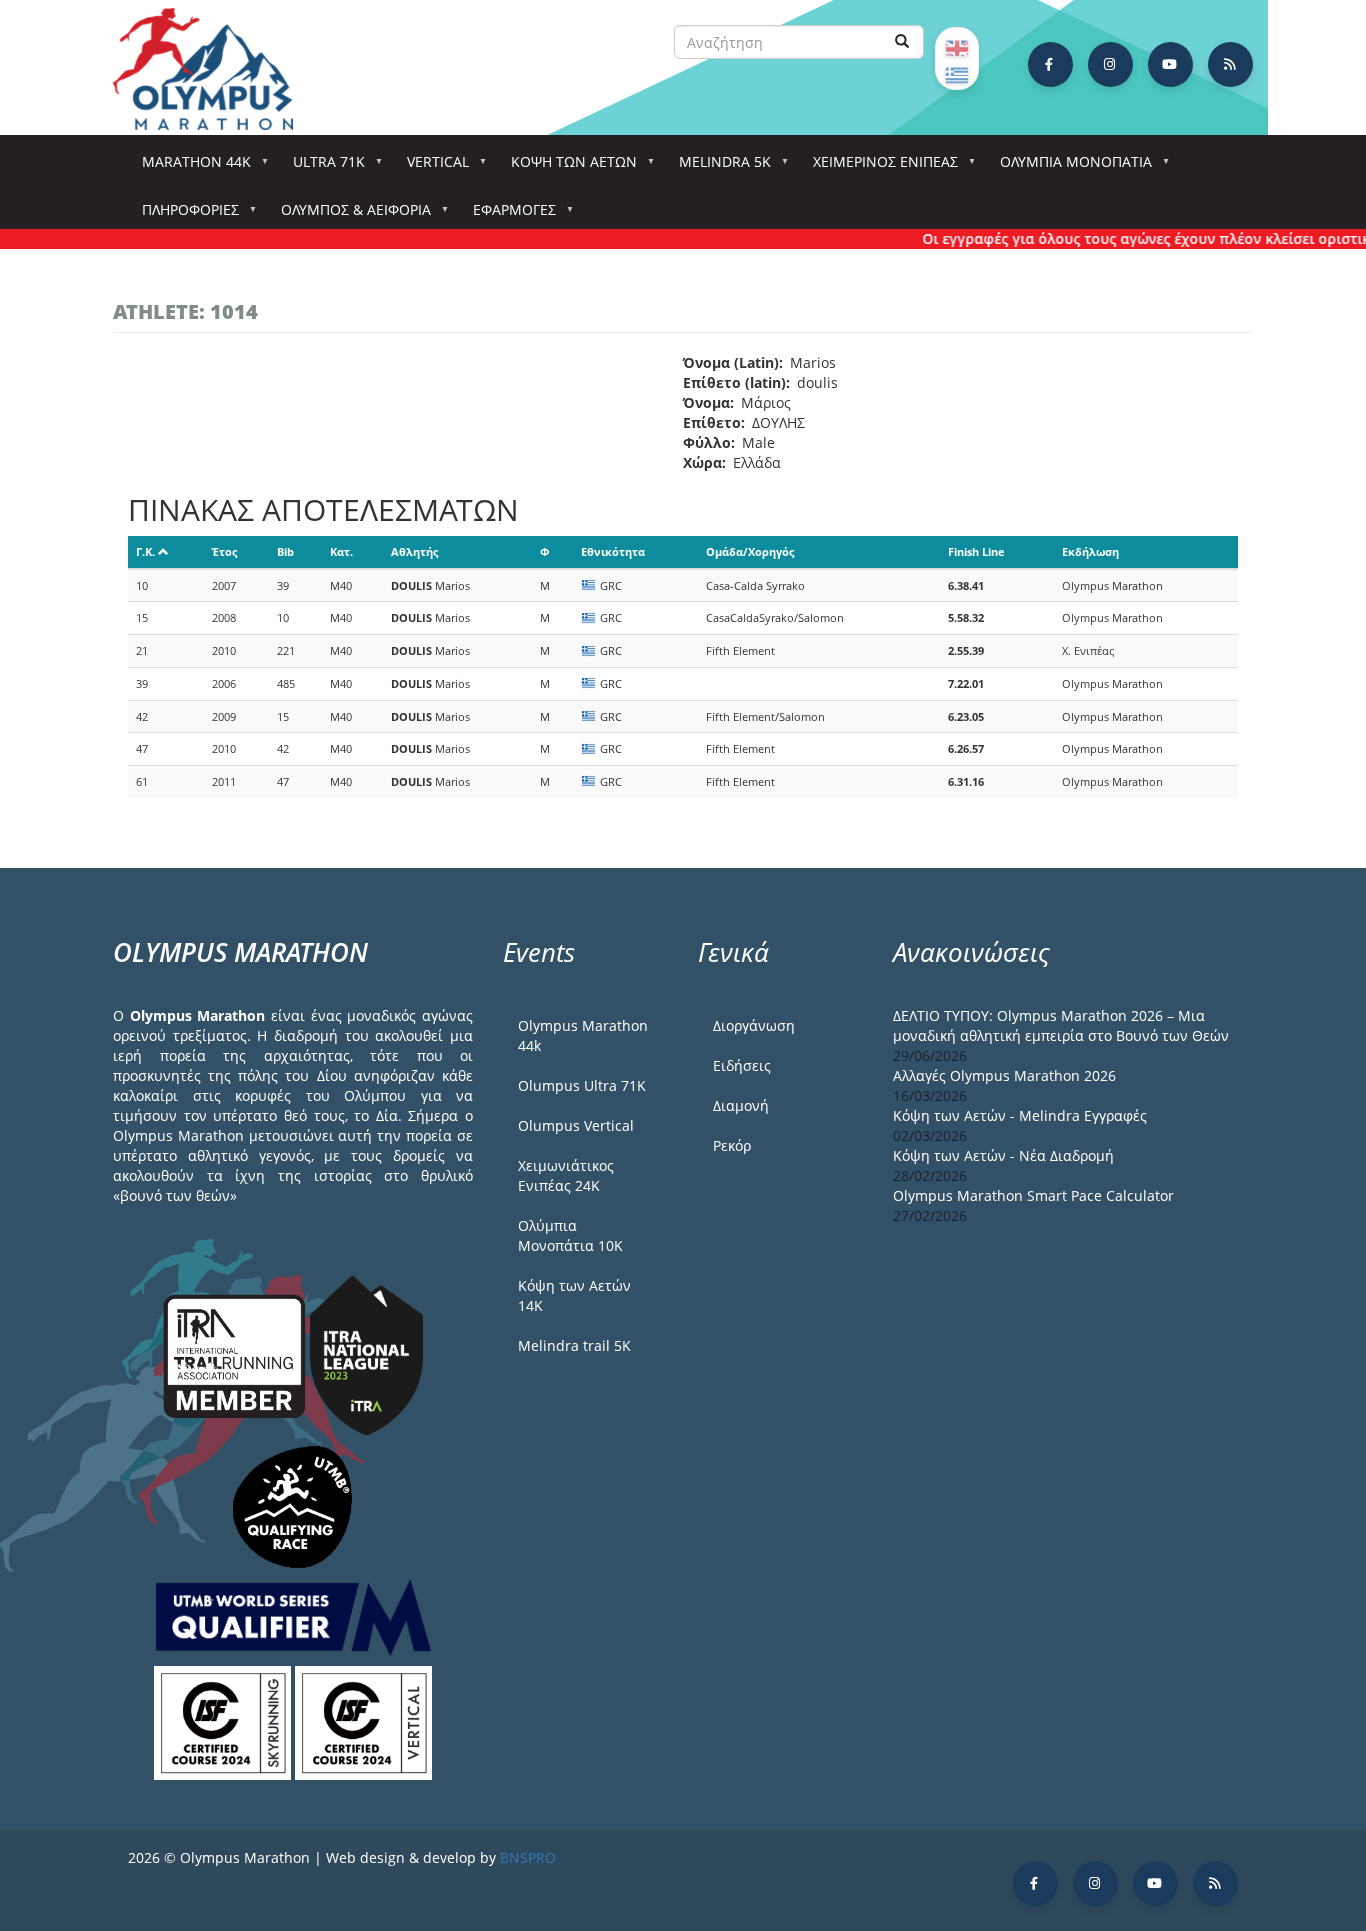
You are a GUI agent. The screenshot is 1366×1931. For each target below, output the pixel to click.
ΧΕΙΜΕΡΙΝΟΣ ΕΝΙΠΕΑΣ (878, 167)
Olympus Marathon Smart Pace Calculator (1033, 1195)
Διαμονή (741, 1105)
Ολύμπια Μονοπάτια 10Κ (570, 1235)
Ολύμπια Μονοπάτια (1069, 167)
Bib (285, 551)
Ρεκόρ (732, 1145)
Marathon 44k (189, 167)
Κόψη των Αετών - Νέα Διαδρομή (1003, 1155)
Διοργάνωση (754, 1025)
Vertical (431, 167)
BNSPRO (528, 1857)
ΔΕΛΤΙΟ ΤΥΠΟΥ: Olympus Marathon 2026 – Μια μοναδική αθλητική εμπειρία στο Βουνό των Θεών (1061, 1025)
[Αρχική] (213, 69)
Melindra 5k (718, 167)
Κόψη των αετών (567, 167)
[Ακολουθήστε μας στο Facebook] (1050, 64)
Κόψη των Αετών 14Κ (574, 1295)
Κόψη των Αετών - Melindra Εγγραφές (1020, 1115)
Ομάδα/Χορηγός (750, 551)
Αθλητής (414, 551)
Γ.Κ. (145, 551)
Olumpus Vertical (576, 1125)
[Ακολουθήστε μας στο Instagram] (1110, 64)
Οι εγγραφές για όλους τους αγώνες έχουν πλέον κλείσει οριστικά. (1129, 238)
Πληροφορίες (183, 215)
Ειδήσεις (742, 1065)
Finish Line (976, 551)
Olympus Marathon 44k (583, 1035)
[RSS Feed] (1230, 64)
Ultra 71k (322, 167)
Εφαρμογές (507, 215)
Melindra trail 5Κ (574, 1345)
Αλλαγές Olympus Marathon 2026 (1004, 1075)
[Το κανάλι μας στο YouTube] (1170, 64)
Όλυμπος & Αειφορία (349, 215)
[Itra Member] (236, 1353)
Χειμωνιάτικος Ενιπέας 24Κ (566, 1175)
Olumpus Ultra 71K (582, 1085)
